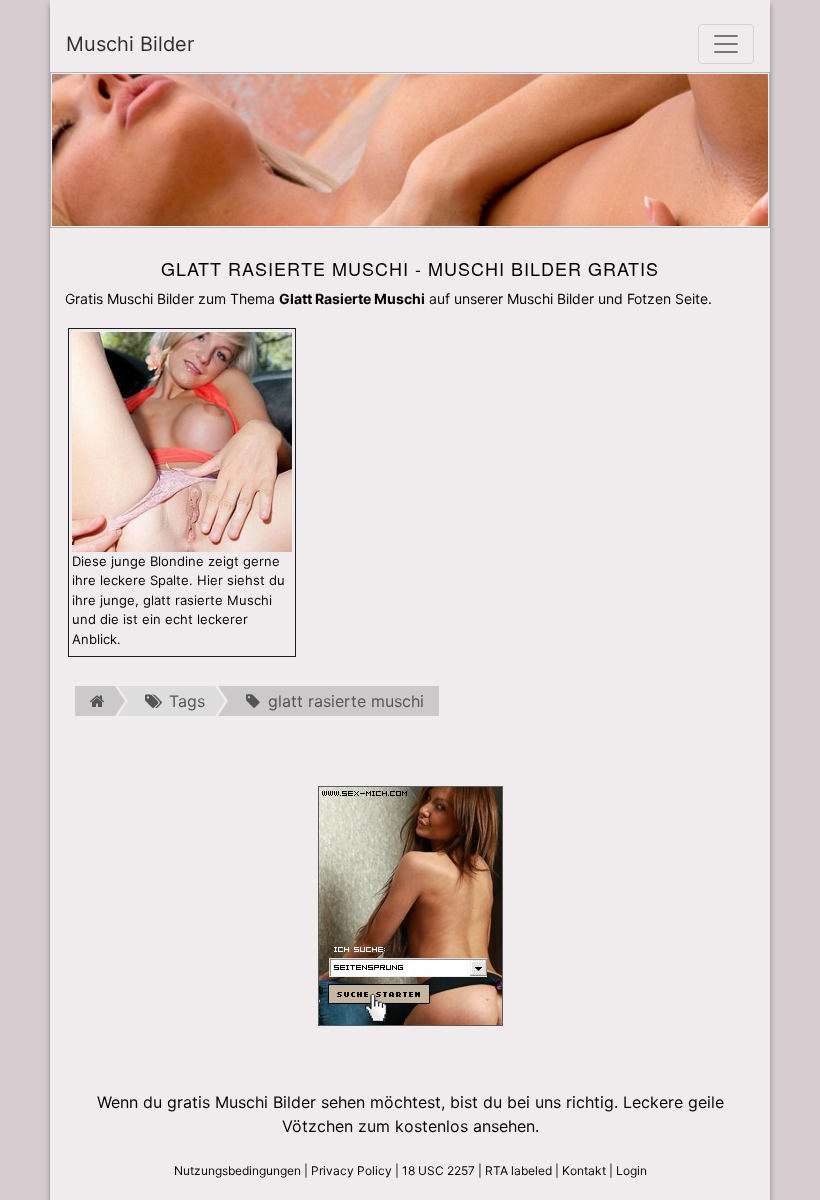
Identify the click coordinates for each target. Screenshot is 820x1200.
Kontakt (584, 1170)
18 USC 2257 (438, 1170)
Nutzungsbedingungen (237, 1170)
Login (631, 1170)
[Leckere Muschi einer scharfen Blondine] (182, 440)
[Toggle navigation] (726, 44)
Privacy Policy (351, 1170)
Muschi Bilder (130, 44)
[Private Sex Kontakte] (410, 905)
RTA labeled (518, 1170)
